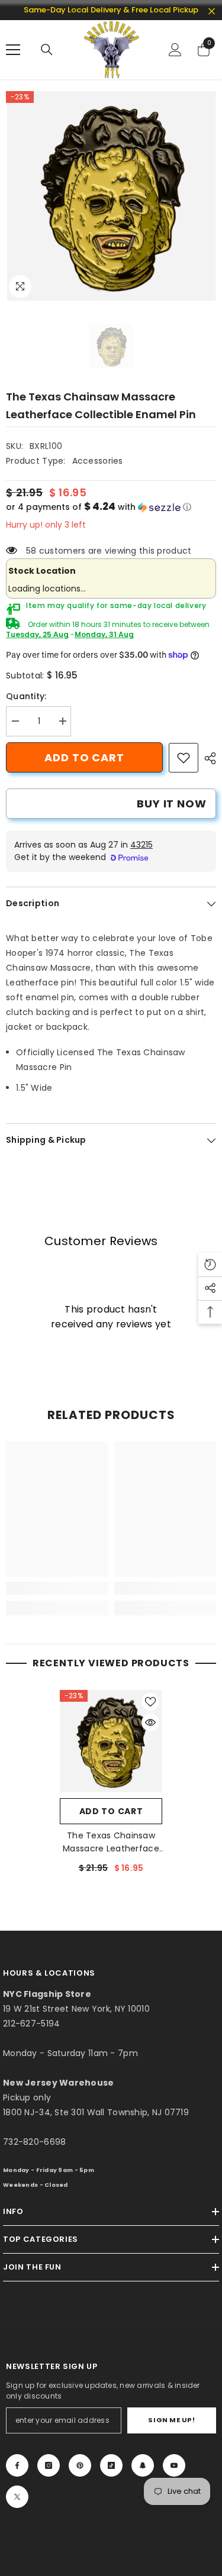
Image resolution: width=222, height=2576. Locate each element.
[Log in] (175, 50)
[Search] (47, 50)
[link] (184, 758)
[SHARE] (207, 758)
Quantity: (26, 696)
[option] (111, 196)
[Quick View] (150, 1722)
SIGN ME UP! (171, 2420)
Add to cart (84, 757)
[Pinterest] (80, 2465)
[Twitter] (17, 2497)
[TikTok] (111, 2465)
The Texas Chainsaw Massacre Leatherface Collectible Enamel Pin (111, 1842)
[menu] (13, 50)
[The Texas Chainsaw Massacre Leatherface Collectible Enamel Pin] (111, 1741)
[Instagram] (49, 2465)
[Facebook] (17, 2465)
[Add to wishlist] (150, 1702)
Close (212, 12)
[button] (111, 507)
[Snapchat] (143, 2465)
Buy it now (172, 804)
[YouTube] (174, 2465)
